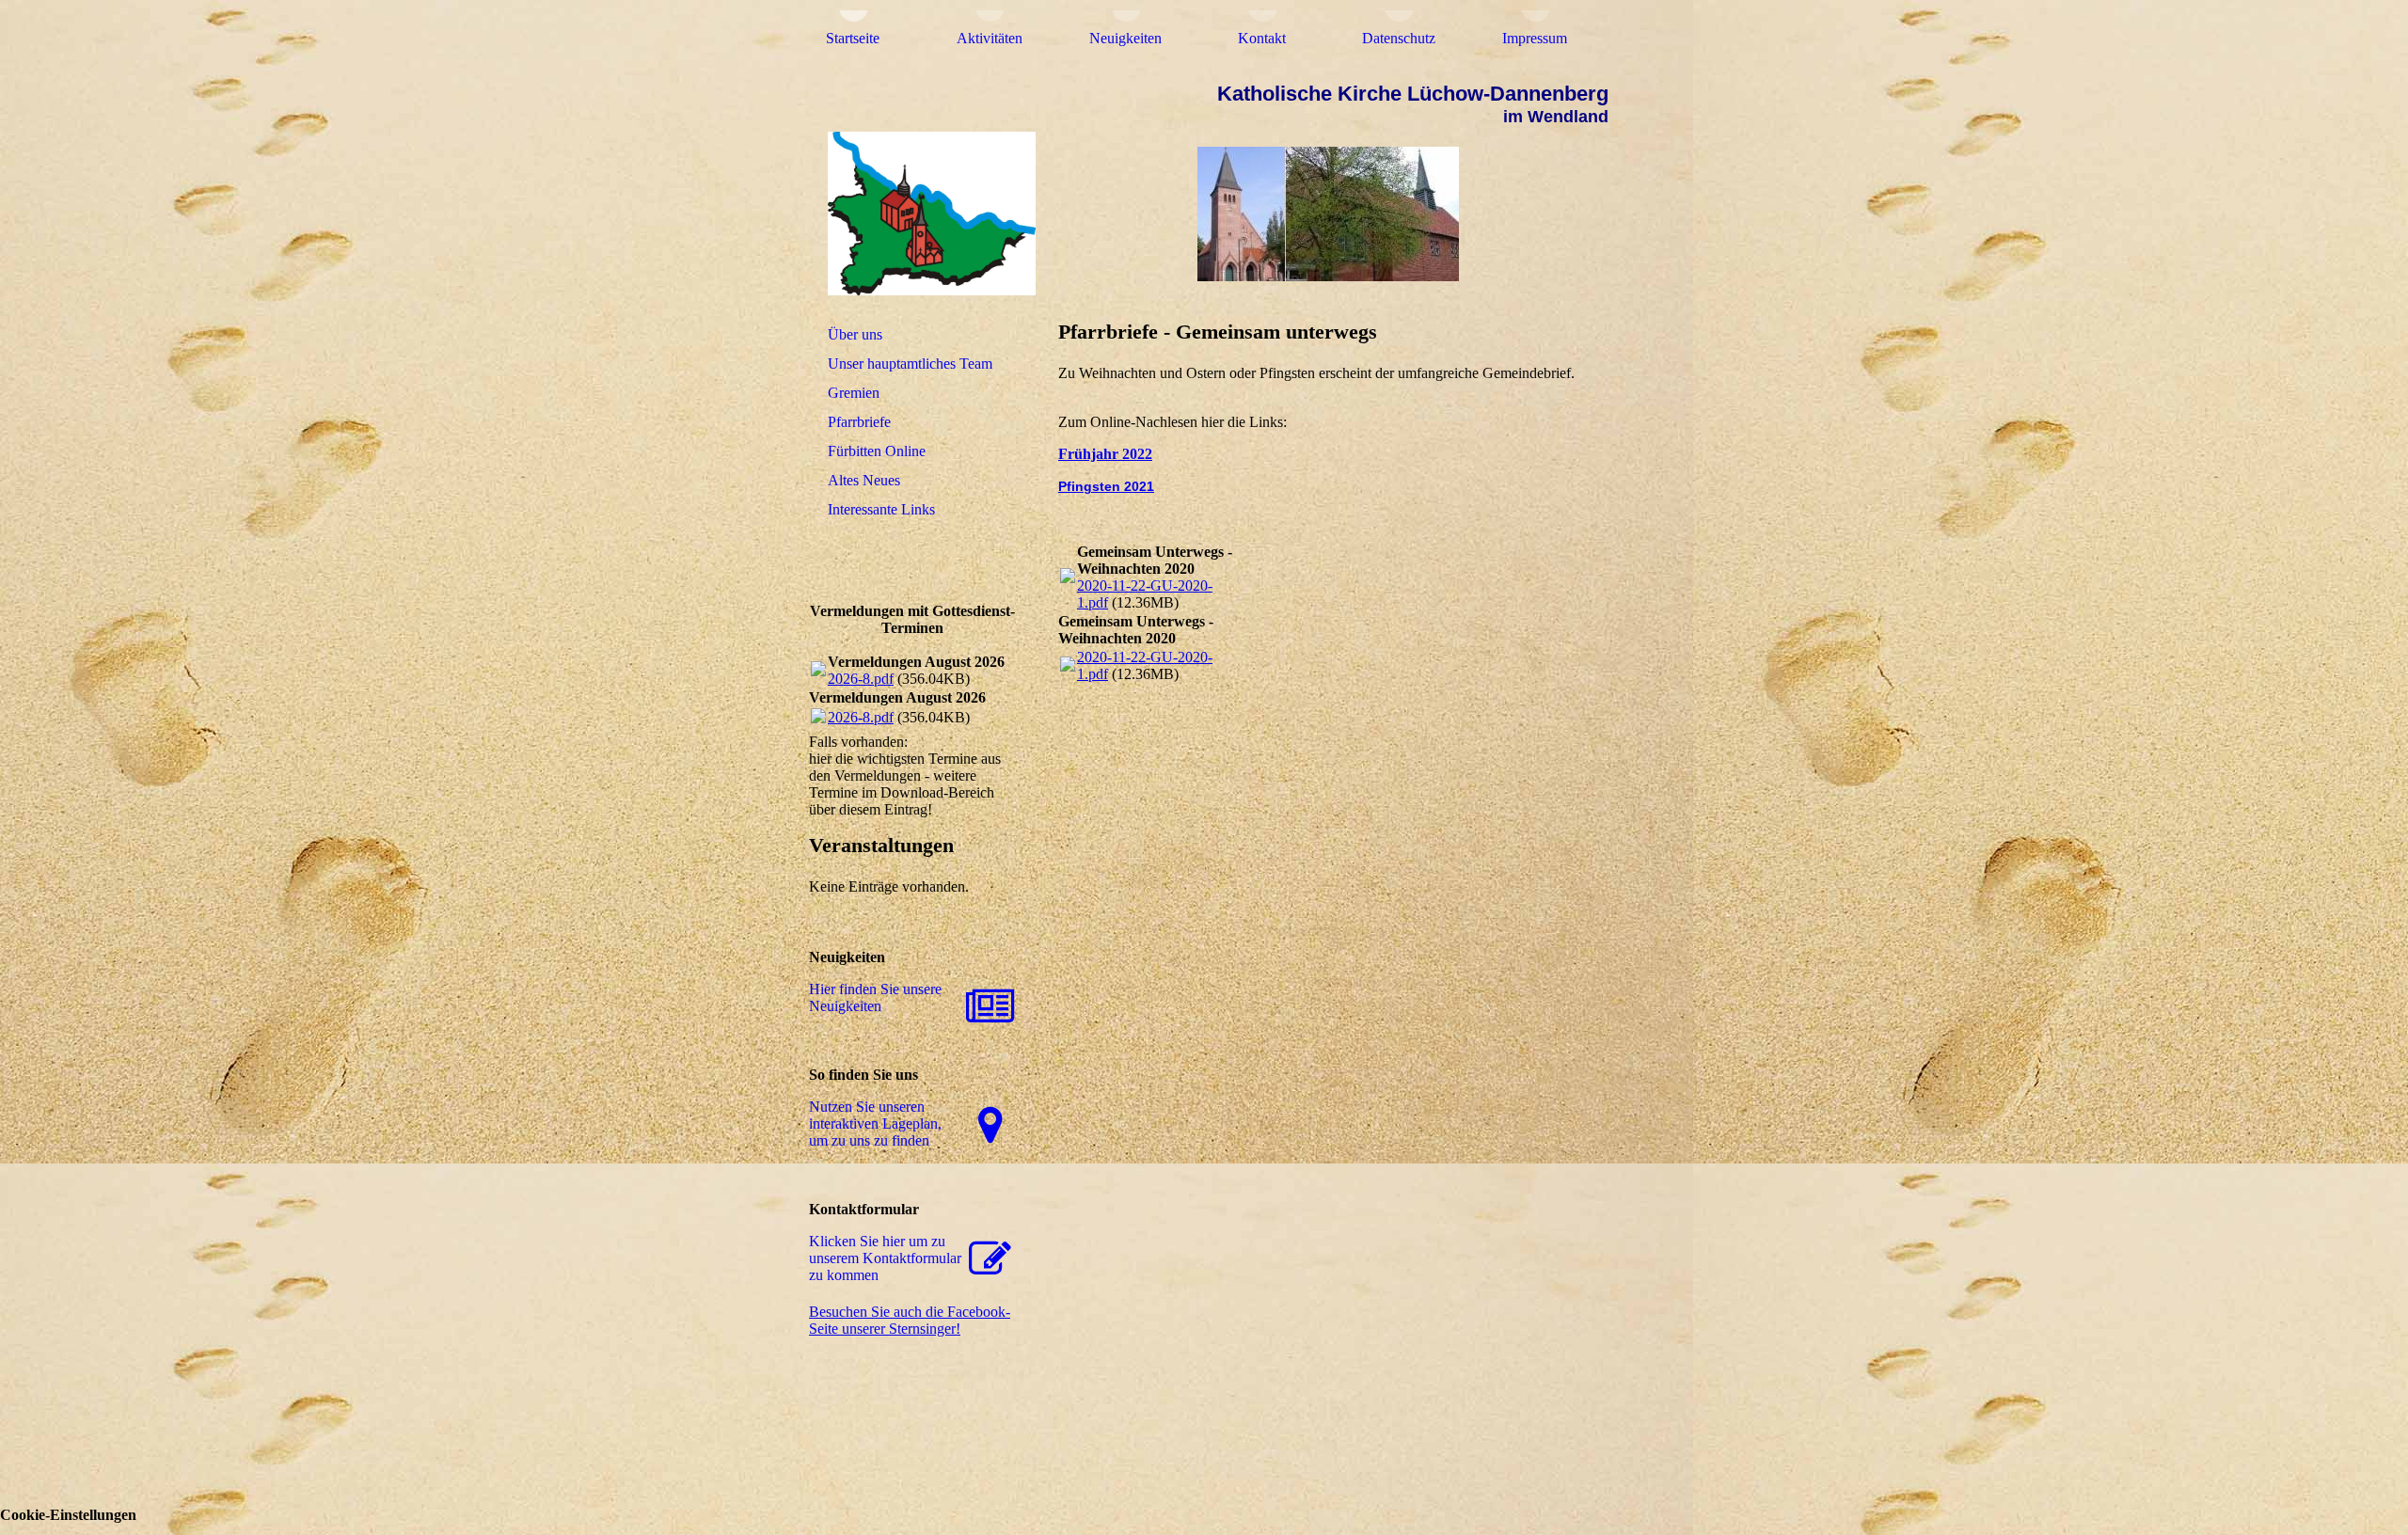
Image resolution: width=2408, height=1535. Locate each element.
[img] (915, 214)
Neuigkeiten (1125, 38)
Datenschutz (1399, 38)
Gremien (854, 393)
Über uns (855, 334)
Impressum (1535, 38)
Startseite (853, 38)
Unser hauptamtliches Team (910, 364)
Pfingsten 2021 (1106, 486)
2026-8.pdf (861, 679)
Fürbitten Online (877, 451)
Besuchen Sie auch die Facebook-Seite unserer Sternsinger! (910, 1320)
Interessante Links (881, 509)
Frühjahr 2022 (1105, 454)
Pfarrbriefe (859, 422)
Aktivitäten (990, 38)
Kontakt (1262, 38)
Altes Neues (864, 480)
